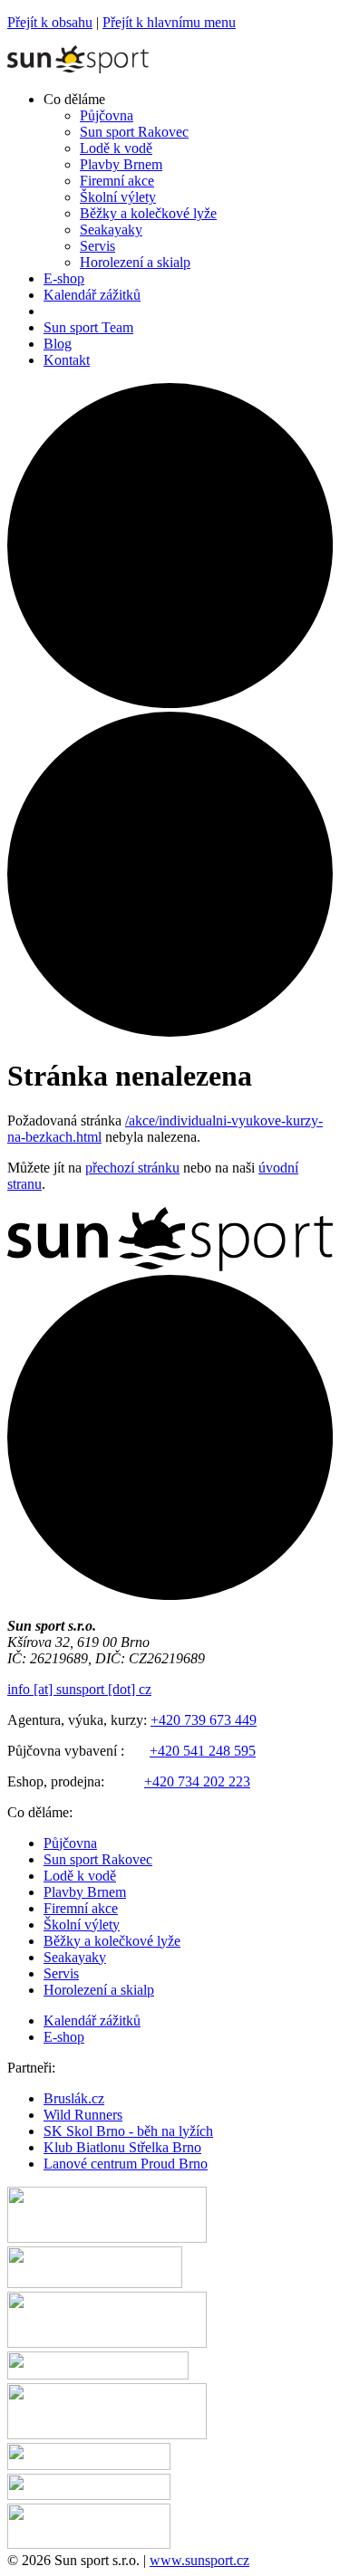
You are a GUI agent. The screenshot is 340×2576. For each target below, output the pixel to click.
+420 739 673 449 (204, 1720)
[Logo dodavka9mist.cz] (89, 2465)
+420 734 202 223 (197, 1781)
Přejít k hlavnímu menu (169, 22)
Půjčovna (70, 1843)
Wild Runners (83, 2115)
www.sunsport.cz (199, 2560)
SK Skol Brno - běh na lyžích (128, 2131)
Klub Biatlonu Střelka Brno (122, 2147)
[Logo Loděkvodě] (89, 2495)
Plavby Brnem (85, 1892)
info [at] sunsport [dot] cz (79, 1689)
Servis (61, 1973)
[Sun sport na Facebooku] (170, 703)
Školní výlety (82, 1925)
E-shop (64, 2037)
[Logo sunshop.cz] (107, 2238)
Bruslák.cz (74, 2098)
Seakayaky (75, 1957)
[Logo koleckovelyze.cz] (95, 2283)
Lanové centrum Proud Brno (126, 2164)
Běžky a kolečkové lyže (112, 1941)
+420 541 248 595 (203, 1751)
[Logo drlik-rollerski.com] (107, 2343)
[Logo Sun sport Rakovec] (107, 2434)
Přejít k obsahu (50, 22)
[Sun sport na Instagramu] (170, 1032)
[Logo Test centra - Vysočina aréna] (98, 2375)
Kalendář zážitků (92, 2021)
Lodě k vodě (80, 1876)
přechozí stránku (132, 1168)
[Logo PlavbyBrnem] (89, 2544)
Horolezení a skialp (99, 1990)
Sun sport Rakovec (98, 1859)
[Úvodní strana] (78, 68)
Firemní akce (81, 1908)
